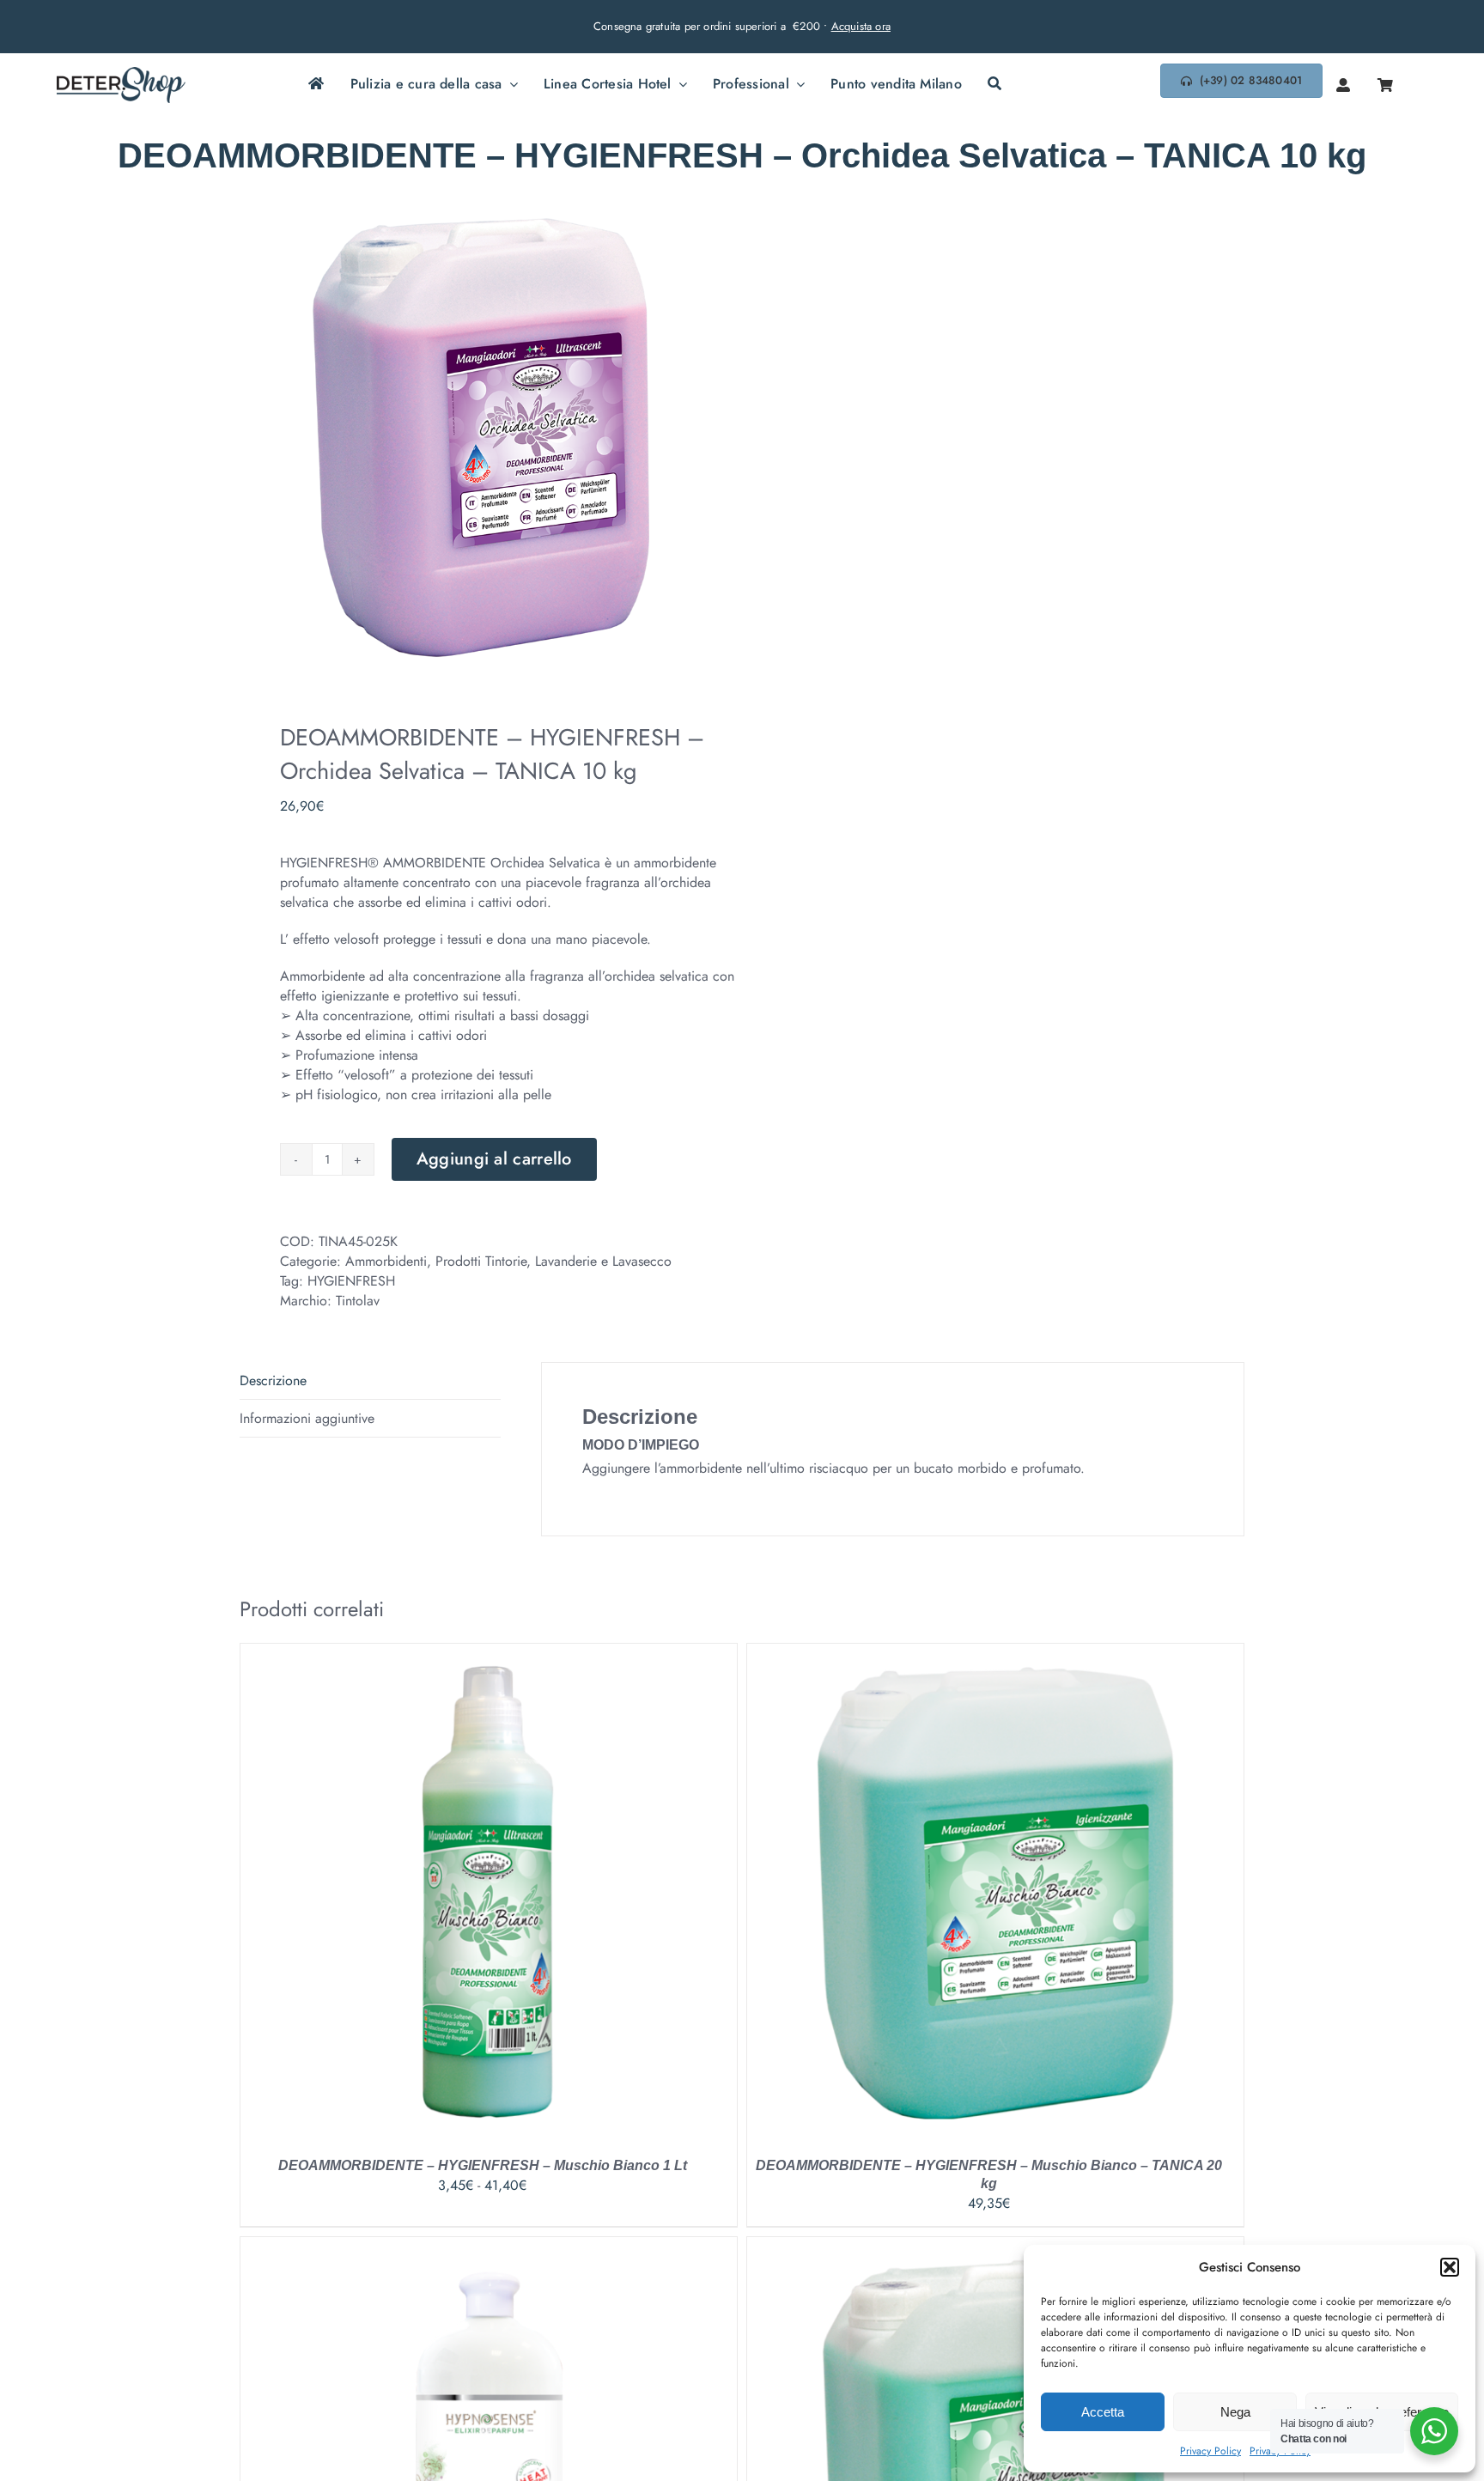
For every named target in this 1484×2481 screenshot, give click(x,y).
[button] (1450, 2267)
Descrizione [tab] (273, 1380)
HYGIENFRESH (351, 1281)
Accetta (1103, 2412)
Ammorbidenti (386, 1261)
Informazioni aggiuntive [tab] (307, 1418)
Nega (1235, 2412)
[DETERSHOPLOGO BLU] (121, 73)
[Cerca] (994, 85)
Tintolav (358, 1301)
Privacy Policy (1210, 2451)
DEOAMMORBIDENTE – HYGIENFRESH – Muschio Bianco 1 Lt (483, 2165)
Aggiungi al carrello (494, 1159)
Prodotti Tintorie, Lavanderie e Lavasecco (553, 1261)
